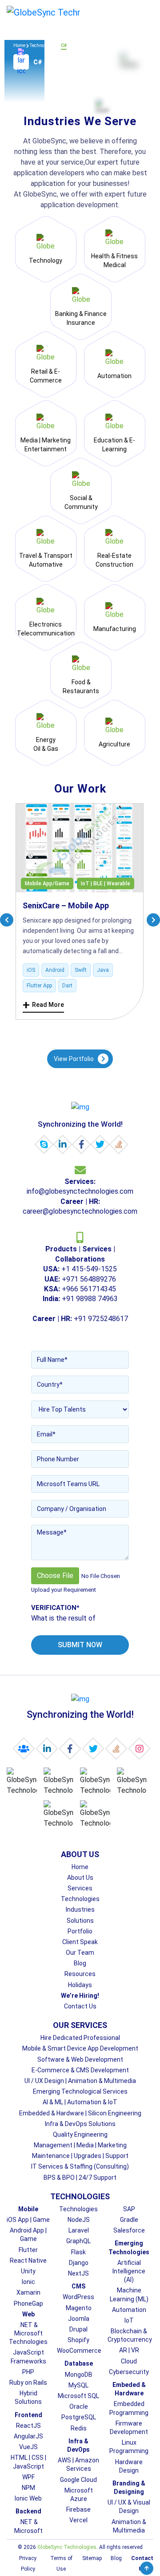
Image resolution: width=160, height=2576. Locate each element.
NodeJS (79, 2220)
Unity (28, 2271)
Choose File (55, 1576)
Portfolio (80, 1931)
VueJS (28, 2447)
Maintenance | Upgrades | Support (80, 2156)
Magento (79, 2308)
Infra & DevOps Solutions (80, 2124)
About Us (80, 1878)
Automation (129, 2310)
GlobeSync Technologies (67, 2547)
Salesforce (129, 2230)
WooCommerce (79, 2351)
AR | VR (129, 2350)
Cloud (129, 2361)
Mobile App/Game (47, 884)
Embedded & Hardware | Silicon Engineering (80, 2113)
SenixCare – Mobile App (66, 905)
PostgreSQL (79, 2417)
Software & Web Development (80, 2059)
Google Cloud (78, 2480)
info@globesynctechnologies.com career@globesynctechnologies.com (80, 1196)
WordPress (78, 2297)
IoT (129, 2320)
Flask (78, 2252)
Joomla (79, 2319)
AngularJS (28, 2436)
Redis (79, 2428)
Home (19, 45)
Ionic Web (28, 2498)
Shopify (78, 2340)
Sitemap (92, 2558)
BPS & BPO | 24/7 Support (80, 2178)
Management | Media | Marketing (80, 2145)
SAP (129, 2209)
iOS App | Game (28, 2220)
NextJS (78, 2273)
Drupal (78, 2329)
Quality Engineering (80, 2134)
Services (80, 1888)
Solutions (80, 1921)
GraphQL (78, 2241)
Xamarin (28, 2292)
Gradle (129, 2220)
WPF (28, 2477)
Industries (80, 1909)
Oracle (79, 2406)
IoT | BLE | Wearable (106, 884)
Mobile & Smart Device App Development (80, 2048)
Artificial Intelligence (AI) (129, 2271)
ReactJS (28, 2426)
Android (55, 970)
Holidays (80, 1985)
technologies (43, 45)
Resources (80, 1974)
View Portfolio (74, 1059)
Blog (80, 1963)
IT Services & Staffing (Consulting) (80, 2166)
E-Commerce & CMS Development (80, 2070)
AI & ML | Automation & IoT (80, 2102)
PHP (28, 2372)
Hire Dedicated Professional (80, 2038)
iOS (31, 970)
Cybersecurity (129, 2372)
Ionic (28, 2282)
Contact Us (80, 2006)
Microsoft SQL (78, 2396)
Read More (43, 1005)
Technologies (80, 1899)
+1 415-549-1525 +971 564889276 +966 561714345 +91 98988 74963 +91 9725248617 (80, 1284)
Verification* (55, 1608)
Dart (67, 986)
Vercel (78, 2520)
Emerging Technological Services (80, 2091)
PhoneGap (28, 2304)
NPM (28, 2488)
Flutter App (39, 986)
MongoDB (79, 2375)
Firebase (78, 2509)
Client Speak (80, 1942)
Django (79, 2263)
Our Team (80, 1953)
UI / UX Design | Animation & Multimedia (80, 2081)
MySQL (78, 2385)
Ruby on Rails (28, 2383)
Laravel (79, 2230)
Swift (81, 970)
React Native (28, 2260)
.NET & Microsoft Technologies (28, 2333)
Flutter (28, 2250)
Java (103, 970)
